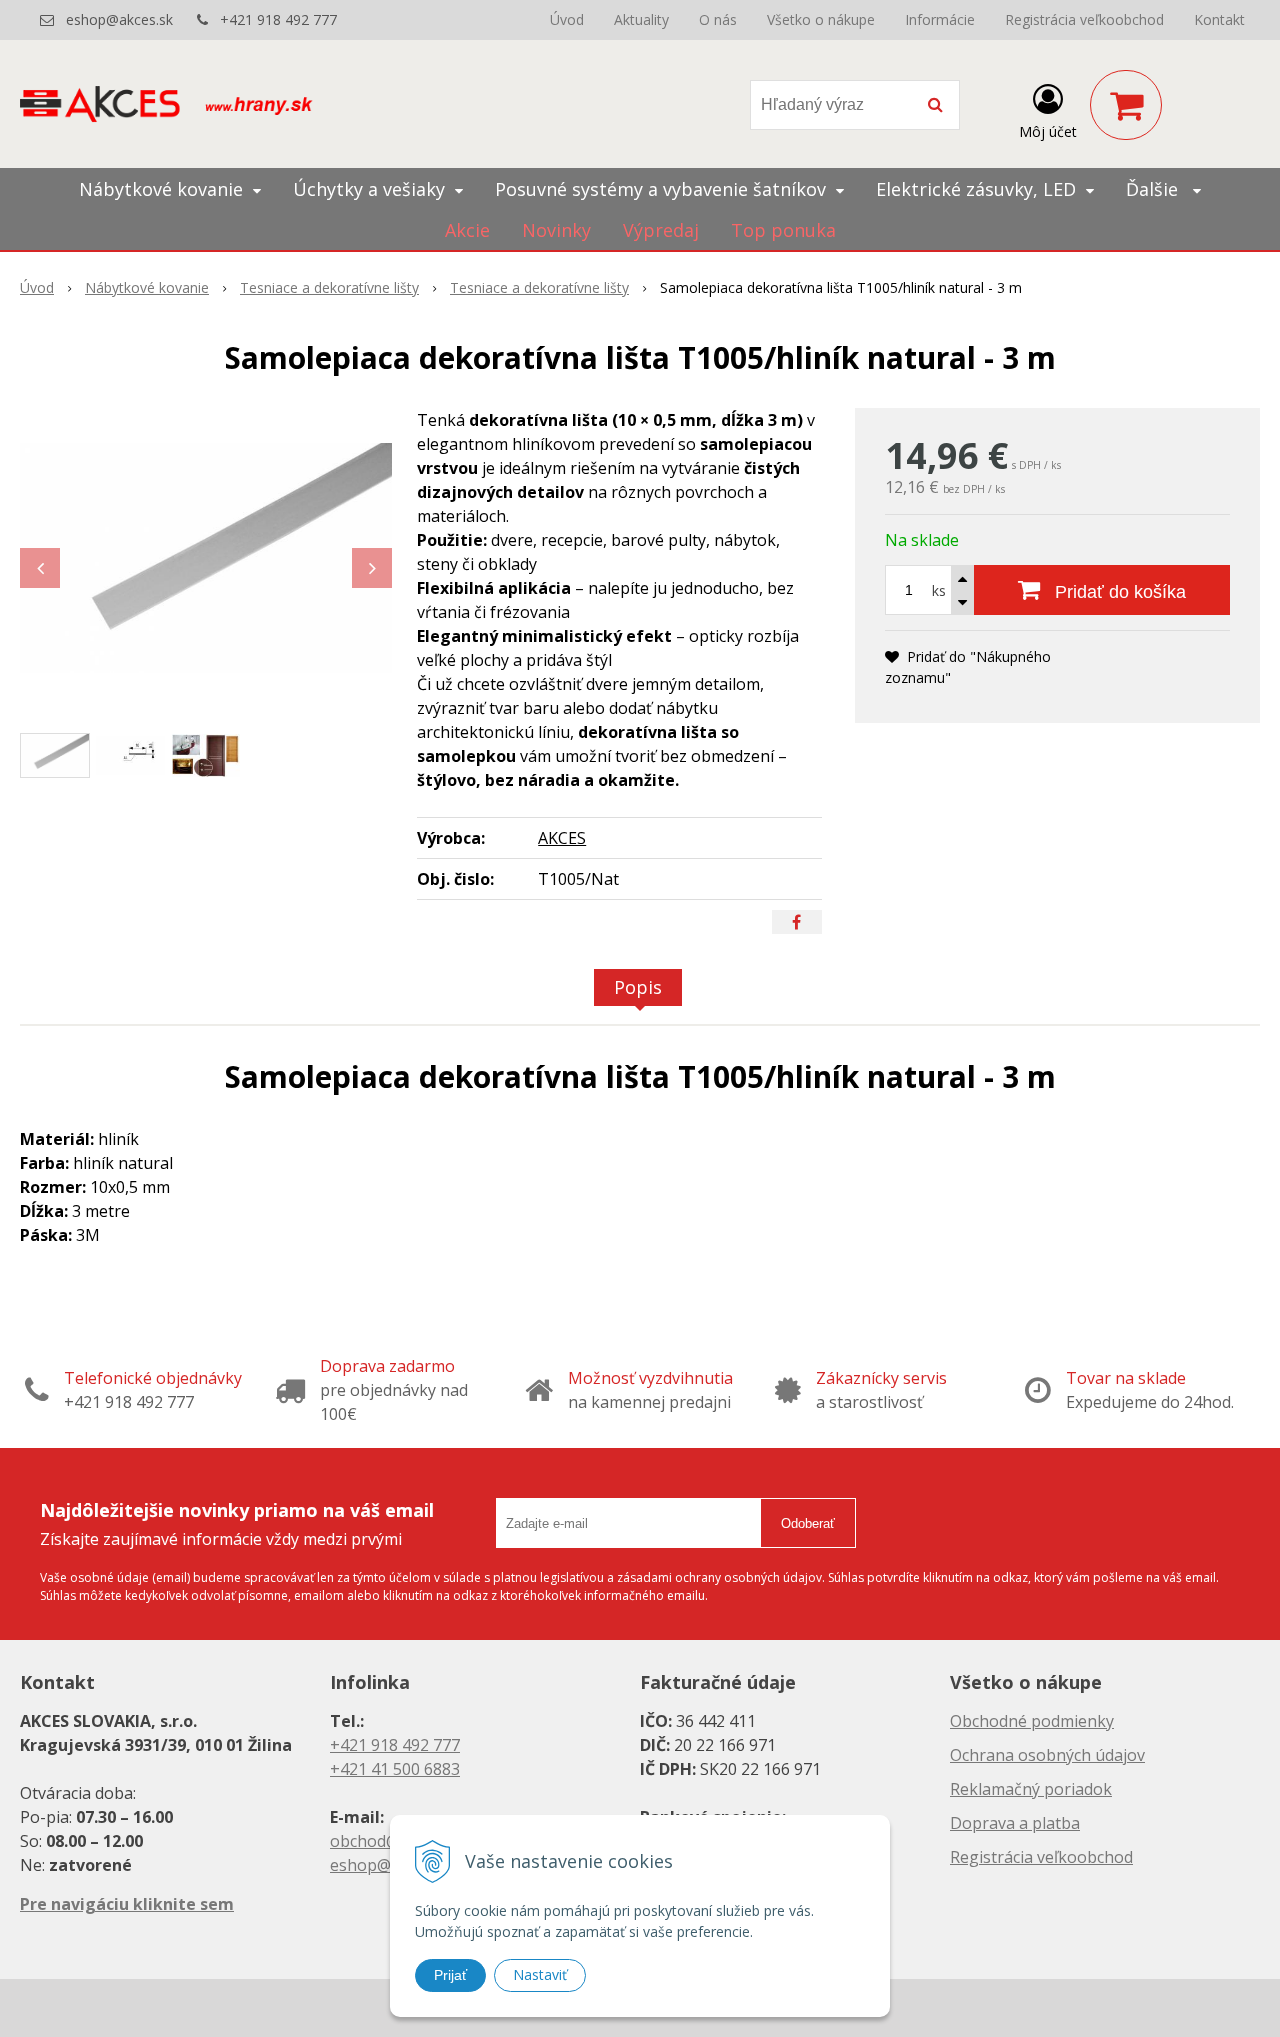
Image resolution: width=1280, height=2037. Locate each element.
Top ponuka (783, 230)
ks (939, 590)
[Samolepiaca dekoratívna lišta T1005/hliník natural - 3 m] (206, 558)
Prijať (450, 1975)
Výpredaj (661, 230)
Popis (638, 987)
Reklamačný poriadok (1031, 1789)
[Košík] (1126, 105)
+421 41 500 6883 (395, 1769)
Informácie (940, 19)
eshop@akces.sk (119, 19)
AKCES (562, 838)
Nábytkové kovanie (147, 287)
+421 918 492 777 (278, 19)
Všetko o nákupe (821, 19)
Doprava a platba (1015, 1823)
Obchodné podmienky (1032, 1721)
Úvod (567, 19)
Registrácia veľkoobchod (1084, 19)
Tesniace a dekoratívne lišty (329, 287)
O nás (718, 19)
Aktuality (641, 19)
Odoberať (808, 1523)
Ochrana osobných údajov (1047, 1755)
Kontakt (1219, 19)
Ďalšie (1154, 189)
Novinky (556, 230)
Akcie (467, 230)
